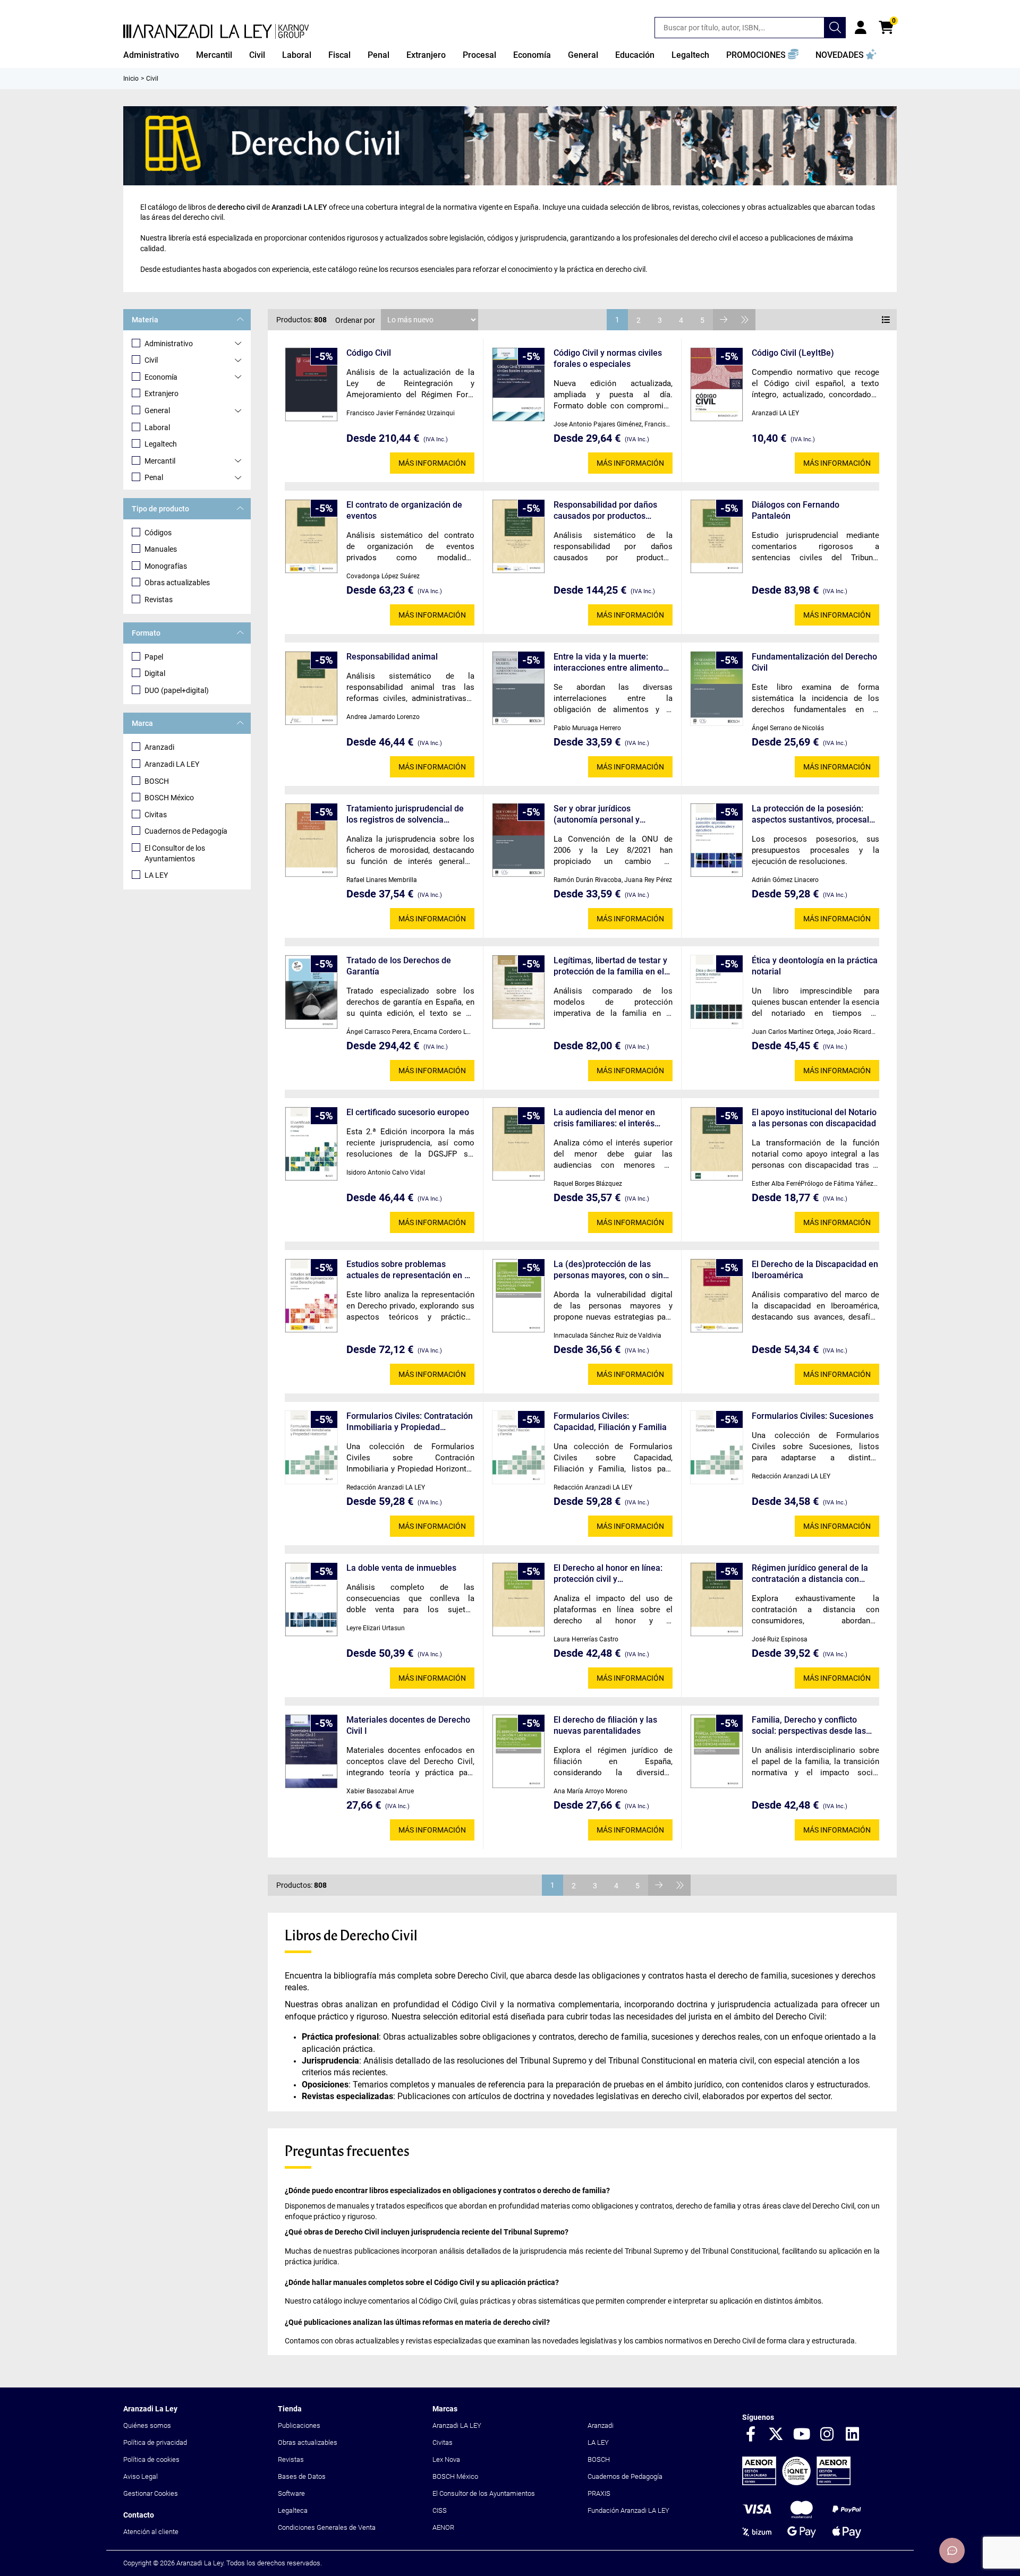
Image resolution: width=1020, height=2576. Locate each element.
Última (745, 320)
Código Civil (369, 353)
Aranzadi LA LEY (172, 764)
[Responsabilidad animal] (311, 688)
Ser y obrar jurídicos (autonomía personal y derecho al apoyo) (597, 814)
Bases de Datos (302, 2476)
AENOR (443, 2527)
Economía (161, 377)
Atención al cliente (151, 2532)
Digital (155, 673)
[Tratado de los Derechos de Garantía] (311, 992)
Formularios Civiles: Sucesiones (813, 1416)
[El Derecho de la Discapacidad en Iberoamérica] (717, 1296)
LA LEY (156, 875)
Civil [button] (257, 55)
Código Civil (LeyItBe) (793, 353)
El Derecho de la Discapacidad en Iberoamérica (815, 1270)
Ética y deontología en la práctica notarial (815, 966)
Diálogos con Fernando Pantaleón (796, 510)
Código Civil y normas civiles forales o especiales (608, 358)
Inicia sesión (861, 28)
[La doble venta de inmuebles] (311, 1600)
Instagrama (827, 2435)
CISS (440, 2510)
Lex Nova (446, 2459)
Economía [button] (532, 55)
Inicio (131, 79)
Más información (432, 463)
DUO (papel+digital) (177, 690)
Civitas (156, 815)
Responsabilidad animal (392, 657)
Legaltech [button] (690, 55)
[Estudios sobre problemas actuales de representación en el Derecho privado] (311, 1296)
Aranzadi (159, 747)
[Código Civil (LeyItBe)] (717, 385)
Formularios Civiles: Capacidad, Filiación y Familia (610, 1422)
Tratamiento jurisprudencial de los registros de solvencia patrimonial (405, 814)
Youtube (802, 2435)
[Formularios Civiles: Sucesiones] (717, 1447)
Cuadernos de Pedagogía (186, 831)
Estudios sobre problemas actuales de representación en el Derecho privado (409, 1270)
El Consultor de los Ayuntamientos (175, 853)
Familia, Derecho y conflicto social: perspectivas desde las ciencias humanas (809, 1726)
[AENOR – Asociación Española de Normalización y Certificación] (796, 2483)
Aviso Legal (141, 2476)
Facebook (751, 2435)
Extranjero (161, 393)
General (157, 410)
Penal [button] (379, 55)
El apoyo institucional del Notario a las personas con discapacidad (814, 1118)
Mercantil (160, 461)
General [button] (583, 55)
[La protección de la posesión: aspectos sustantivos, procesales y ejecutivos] (717, 840)
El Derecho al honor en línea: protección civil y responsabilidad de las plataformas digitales (608, 1574)
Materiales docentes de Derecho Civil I (408, 1725)
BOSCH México (169, 798)
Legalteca (293, 2510)
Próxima (724, 320)
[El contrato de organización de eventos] (311, 537)
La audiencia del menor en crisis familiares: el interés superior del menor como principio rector (604, 1118)
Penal (154, 477)
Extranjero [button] (426, 55)
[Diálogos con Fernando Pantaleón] (717, 537)
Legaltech (161, 444)
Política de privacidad (155, 2442)
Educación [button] (635, 55)
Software (291, 2493)
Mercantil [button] (214, 55)
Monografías (166, 566)
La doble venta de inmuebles (401, 1568)
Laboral (157, 427)
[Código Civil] (311, 385)
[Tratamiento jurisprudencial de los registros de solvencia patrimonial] (311, 840)
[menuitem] (151, 55)
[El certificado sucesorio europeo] (311, 1144)
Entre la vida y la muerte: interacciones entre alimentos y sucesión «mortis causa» (610, 662)
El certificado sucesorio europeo (408, 1112)
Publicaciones (299, 2425)
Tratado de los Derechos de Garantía (399, 966)
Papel (154, 657)
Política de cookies (151, 2459)
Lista (886, 320)
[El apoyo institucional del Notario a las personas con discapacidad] (717, 1144)
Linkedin (853, 2435)
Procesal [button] (479, 55)
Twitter (776, 2435)
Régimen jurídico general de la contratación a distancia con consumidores (810, 1574)
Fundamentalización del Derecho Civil (814, 662)
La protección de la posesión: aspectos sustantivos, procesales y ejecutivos (815, 814)
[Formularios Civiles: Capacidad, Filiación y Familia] (518, 1447)
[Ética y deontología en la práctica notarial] (717, 992)
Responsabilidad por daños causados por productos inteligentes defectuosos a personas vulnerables (605, 511)
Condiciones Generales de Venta (327, 2527)
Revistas (159, 600)
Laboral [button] (297, 55)
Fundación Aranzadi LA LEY (628, 2510)
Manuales (161, 549)
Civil (151, 360)
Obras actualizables (177, 583)
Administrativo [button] (151, 55)
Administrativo (169, 344)
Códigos (158, 533)
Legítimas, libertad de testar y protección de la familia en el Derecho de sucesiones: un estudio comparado (610, 966)
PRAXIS (599, 2493)
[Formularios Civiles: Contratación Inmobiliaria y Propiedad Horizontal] (311, 1447)
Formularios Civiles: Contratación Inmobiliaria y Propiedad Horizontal (410, 1422)
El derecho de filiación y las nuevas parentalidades (605, 1725)
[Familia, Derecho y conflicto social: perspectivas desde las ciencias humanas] (717, 1752)
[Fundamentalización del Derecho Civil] (717, 688)
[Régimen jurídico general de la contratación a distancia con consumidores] (717, 1600)
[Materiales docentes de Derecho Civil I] (311, 1752)
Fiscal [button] (339, 55)
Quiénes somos (147, 2425)
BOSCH (157, 781)
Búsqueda (835, 28)
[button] (762, 55)
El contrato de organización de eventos (404, 510)
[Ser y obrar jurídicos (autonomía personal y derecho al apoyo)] (518, 840)
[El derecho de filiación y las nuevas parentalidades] (518, 1752)
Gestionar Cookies (151, 2493)
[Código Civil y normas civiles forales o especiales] (518, 385)
